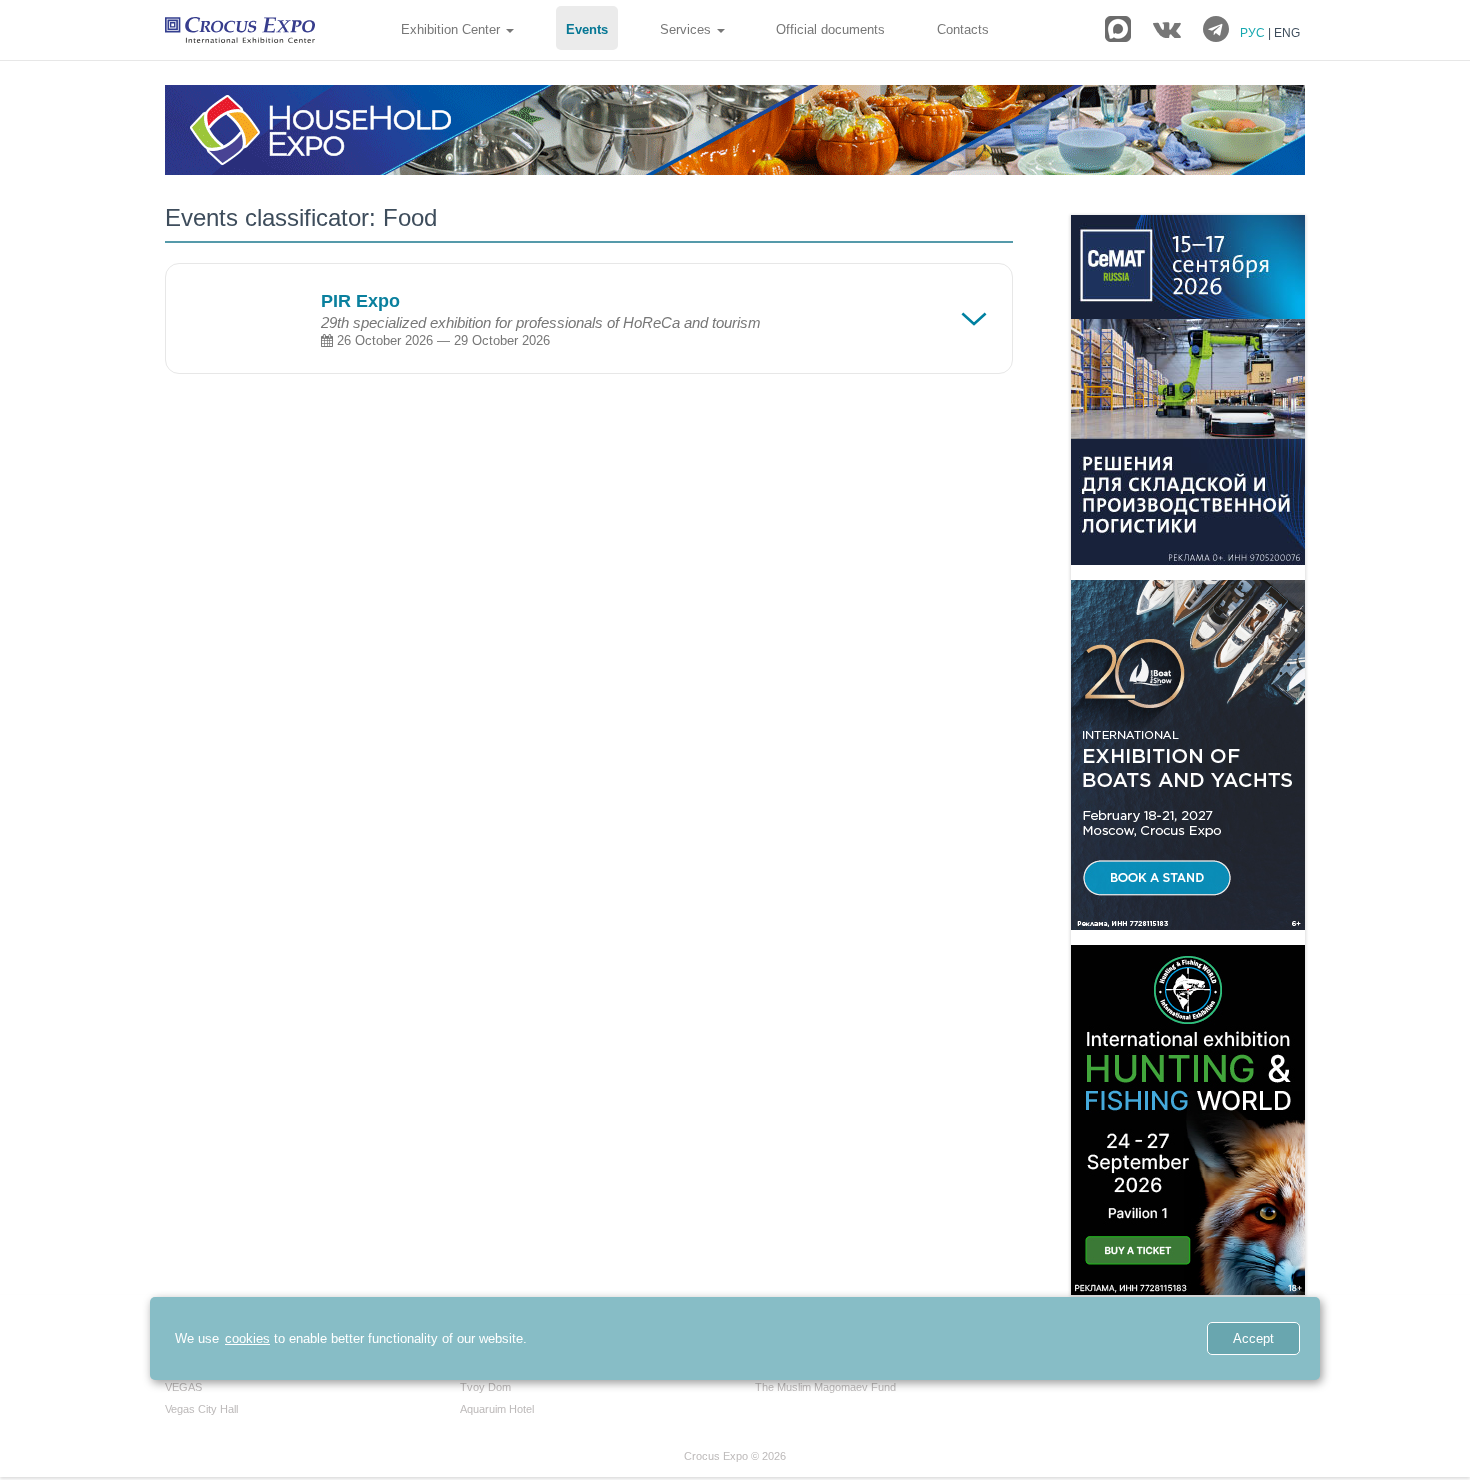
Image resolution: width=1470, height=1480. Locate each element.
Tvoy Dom (485, 1387)
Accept (1253, 1338)
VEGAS (183, 1387)
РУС (1254, 33)
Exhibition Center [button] (452, 29)
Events (587, 29)
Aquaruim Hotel (497, 1409)
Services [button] (687, 29)
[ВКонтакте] (1167, 30)
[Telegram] (1216, 30)
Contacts (963, 29)
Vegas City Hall (201, 1409)
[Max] (1118, 29)
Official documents (830, 29)
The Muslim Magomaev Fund (825, 1387)
